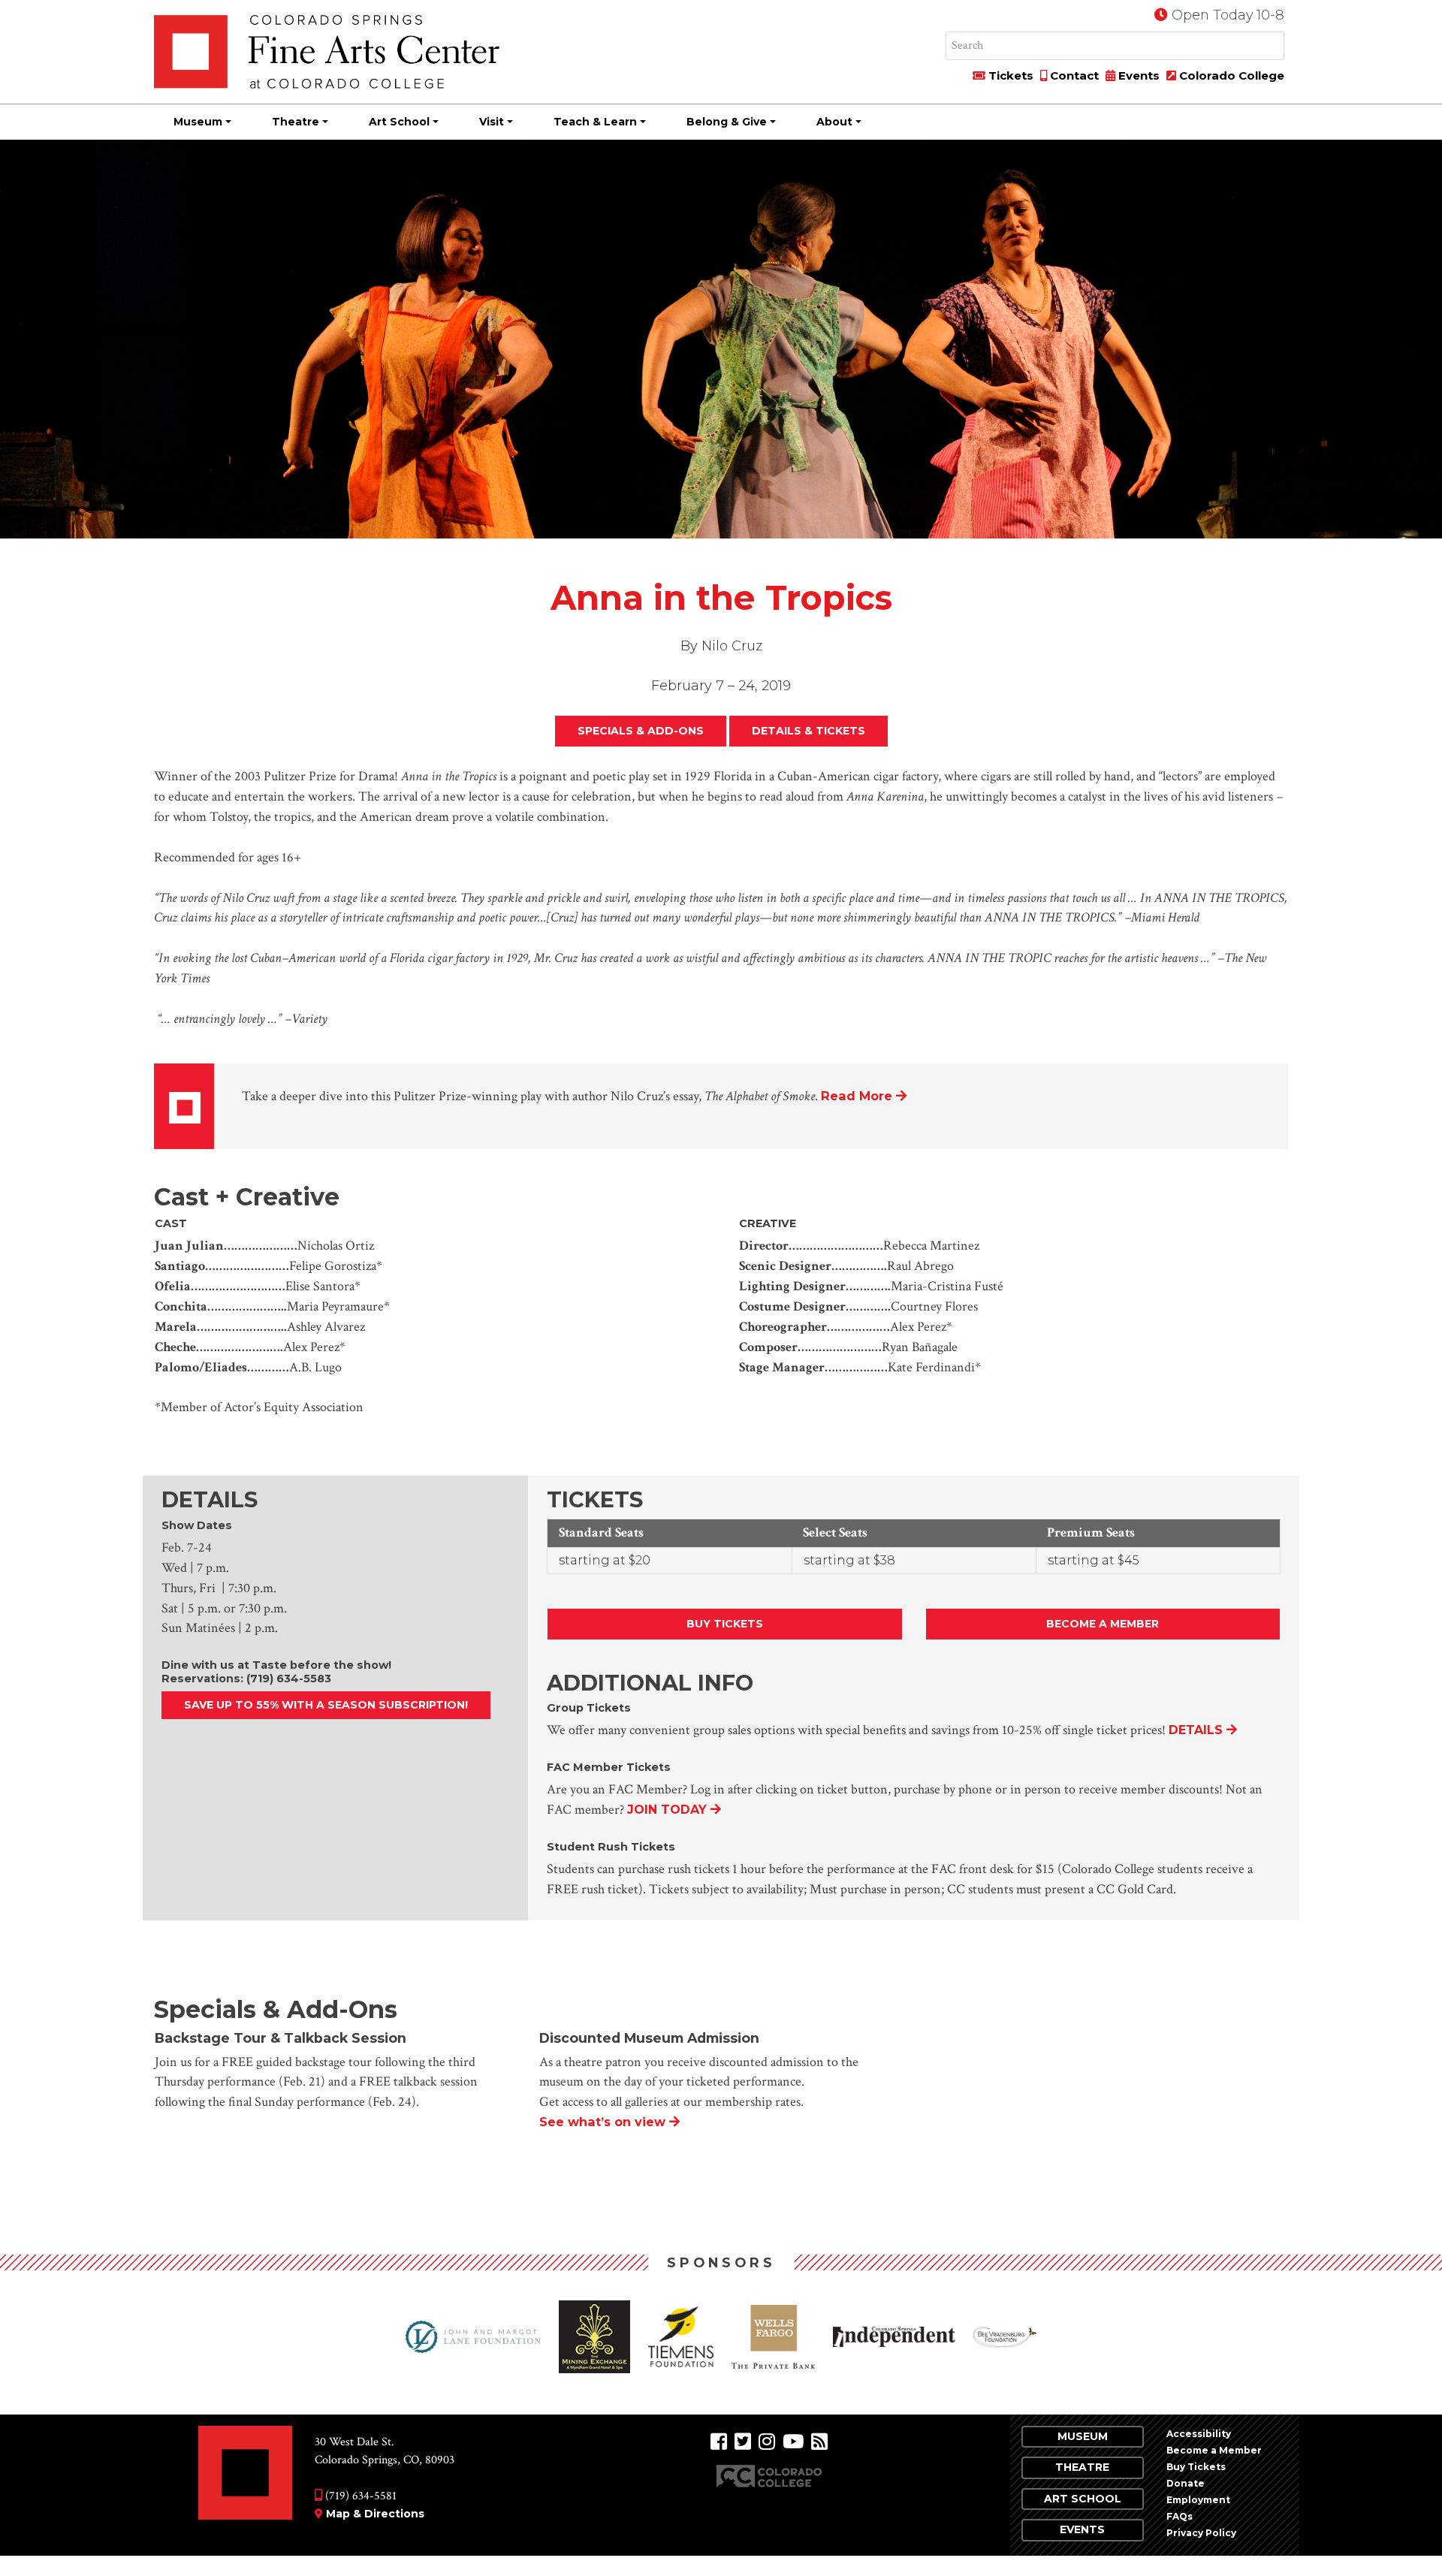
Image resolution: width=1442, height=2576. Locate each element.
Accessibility (1199, 2434)
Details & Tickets (808, 731)
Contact (1073, 75)
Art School (399, 122)
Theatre (296, 122)
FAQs (1180, 2516)
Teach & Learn (595, 122)
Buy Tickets (725, 1624)
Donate (1186, 2483)
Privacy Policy (1201, 2533)
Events (1137, 75)
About (834, 122)
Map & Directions (375, 2514)
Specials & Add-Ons (641, 731)
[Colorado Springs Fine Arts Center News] (819, 2442)
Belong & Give (727, 122)
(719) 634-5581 (359, 2496)
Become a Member (1103, 1624)
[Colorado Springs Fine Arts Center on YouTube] (793, 2442)
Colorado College (1230, 75)
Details (1196, 1730)
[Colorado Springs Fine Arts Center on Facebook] (719, 2442)
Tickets (1009, 75)
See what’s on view (602, 2122)
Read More (857, 1096)
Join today (667, 1810)
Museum (198, 122)
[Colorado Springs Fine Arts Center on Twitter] (743, 2442)
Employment (1198, 2500)
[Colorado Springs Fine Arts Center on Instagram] (767, 2442)
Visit (492, 122)
